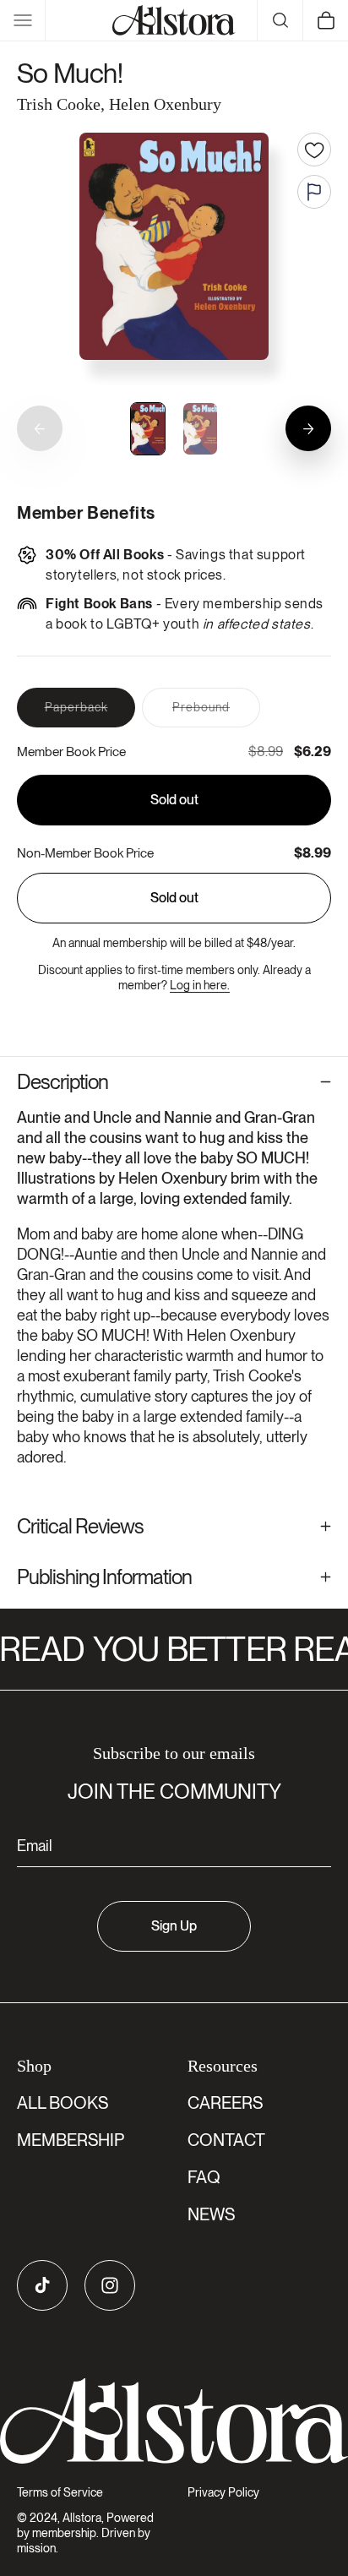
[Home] (174, 20)
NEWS (211, 2214)
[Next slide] (308, 428)
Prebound (216, 713)
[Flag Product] (314, 192)
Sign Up (174, 1926)
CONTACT (226, 2140)
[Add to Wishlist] (314, 150)
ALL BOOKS (63, 2103)
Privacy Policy (223, 2492)
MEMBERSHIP (71, 2140)
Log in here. (200, 985)
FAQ (204, 2177)
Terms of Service (60, 2492)
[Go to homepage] (174, 2421)
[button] (23, 20)
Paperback (90, 713)
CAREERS (225, 2103)
